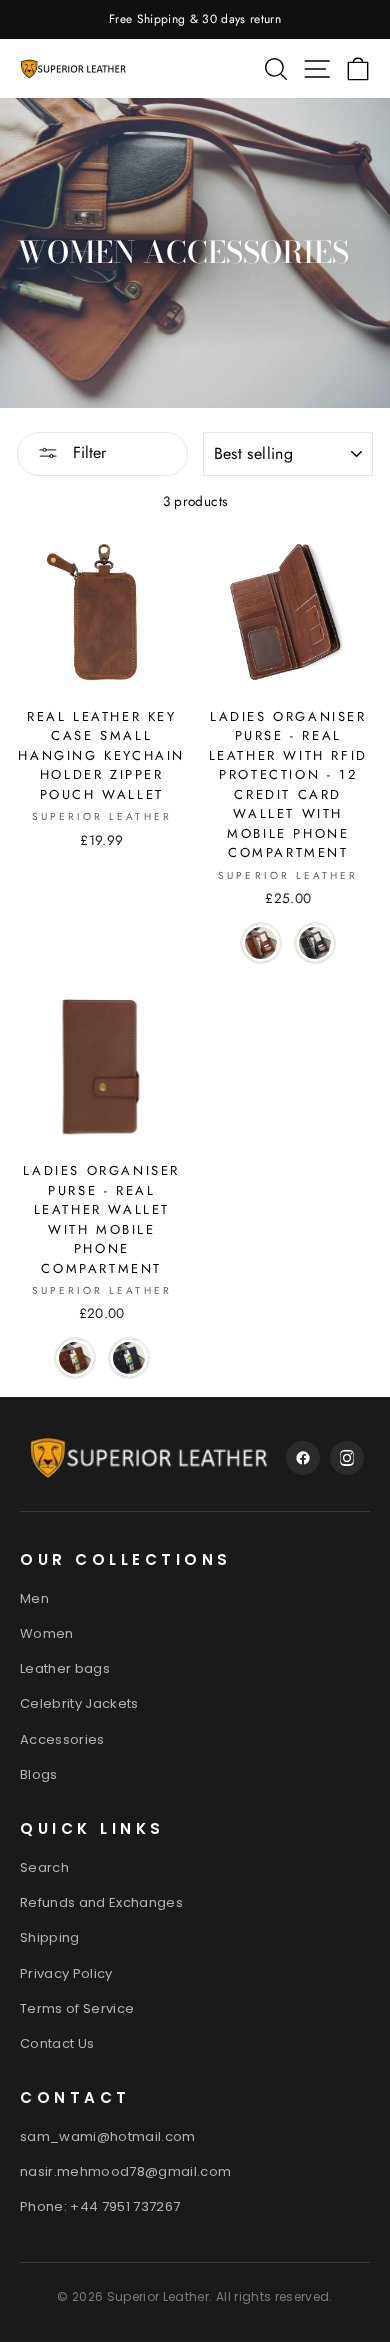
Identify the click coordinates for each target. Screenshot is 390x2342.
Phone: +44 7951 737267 (100, 2206)
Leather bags (65, 1668)
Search (44, 1867)
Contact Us (57, 2043)
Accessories (62, 1739)
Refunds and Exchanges (101, 1902)
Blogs (39, 1774)
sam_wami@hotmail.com (108, 2136)
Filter (87, 452)
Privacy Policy (66, 1973)
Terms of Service (77, 2008)
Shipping (50, 1937)
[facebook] (303, 1458)
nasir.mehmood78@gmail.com (126, 2171)
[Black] (315, 943)
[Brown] (261, 943)
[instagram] (347, 1458)
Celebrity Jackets (79, 1703)
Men (34, 1598)
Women (47, 1633)
